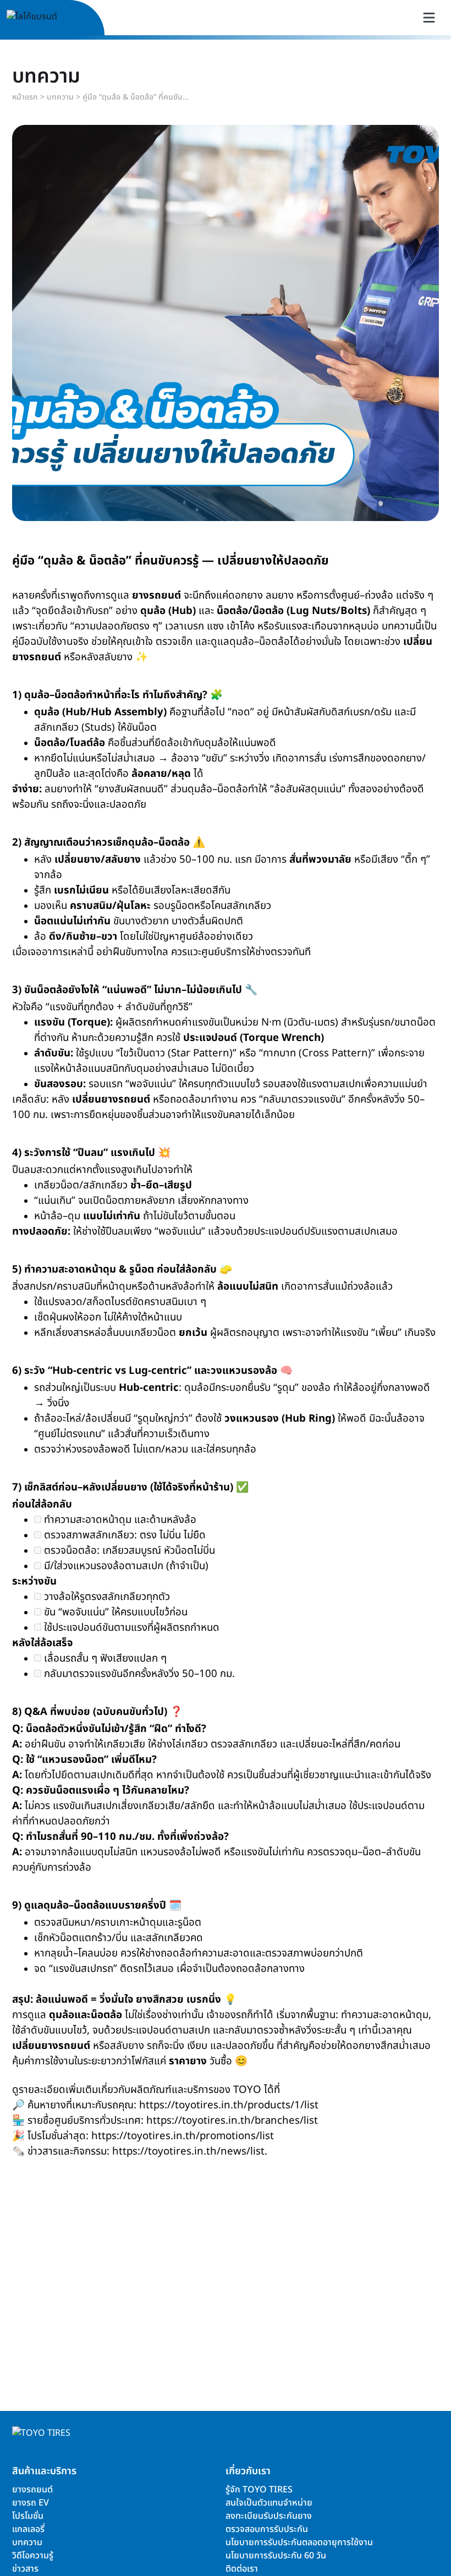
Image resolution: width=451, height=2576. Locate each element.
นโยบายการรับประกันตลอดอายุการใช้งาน (299, 2542)
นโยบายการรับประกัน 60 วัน (276, 2556)
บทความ (60, 97)
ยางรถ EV (31, 2503)
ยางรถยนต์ (32, 2490)
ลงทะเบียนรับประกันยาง (269, 2516)
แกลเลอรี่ (28, 2529)
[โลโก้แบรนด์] (45, 18)
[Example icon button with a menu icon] (429, 18)
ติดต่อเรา (242, 2569)
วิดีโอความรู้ (33, 2556)
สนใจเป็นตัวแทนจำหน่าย (269, 2503)
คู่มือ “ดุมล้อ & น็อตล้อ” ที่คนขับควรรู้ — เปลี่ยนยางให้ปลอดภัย (137, 97)
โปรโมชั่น (28, 2516)
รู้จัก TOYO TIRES (259, 2490)
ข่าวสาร (25, 2569)
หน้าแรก (25, 97)
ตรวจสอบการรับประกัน (267, 2529)
